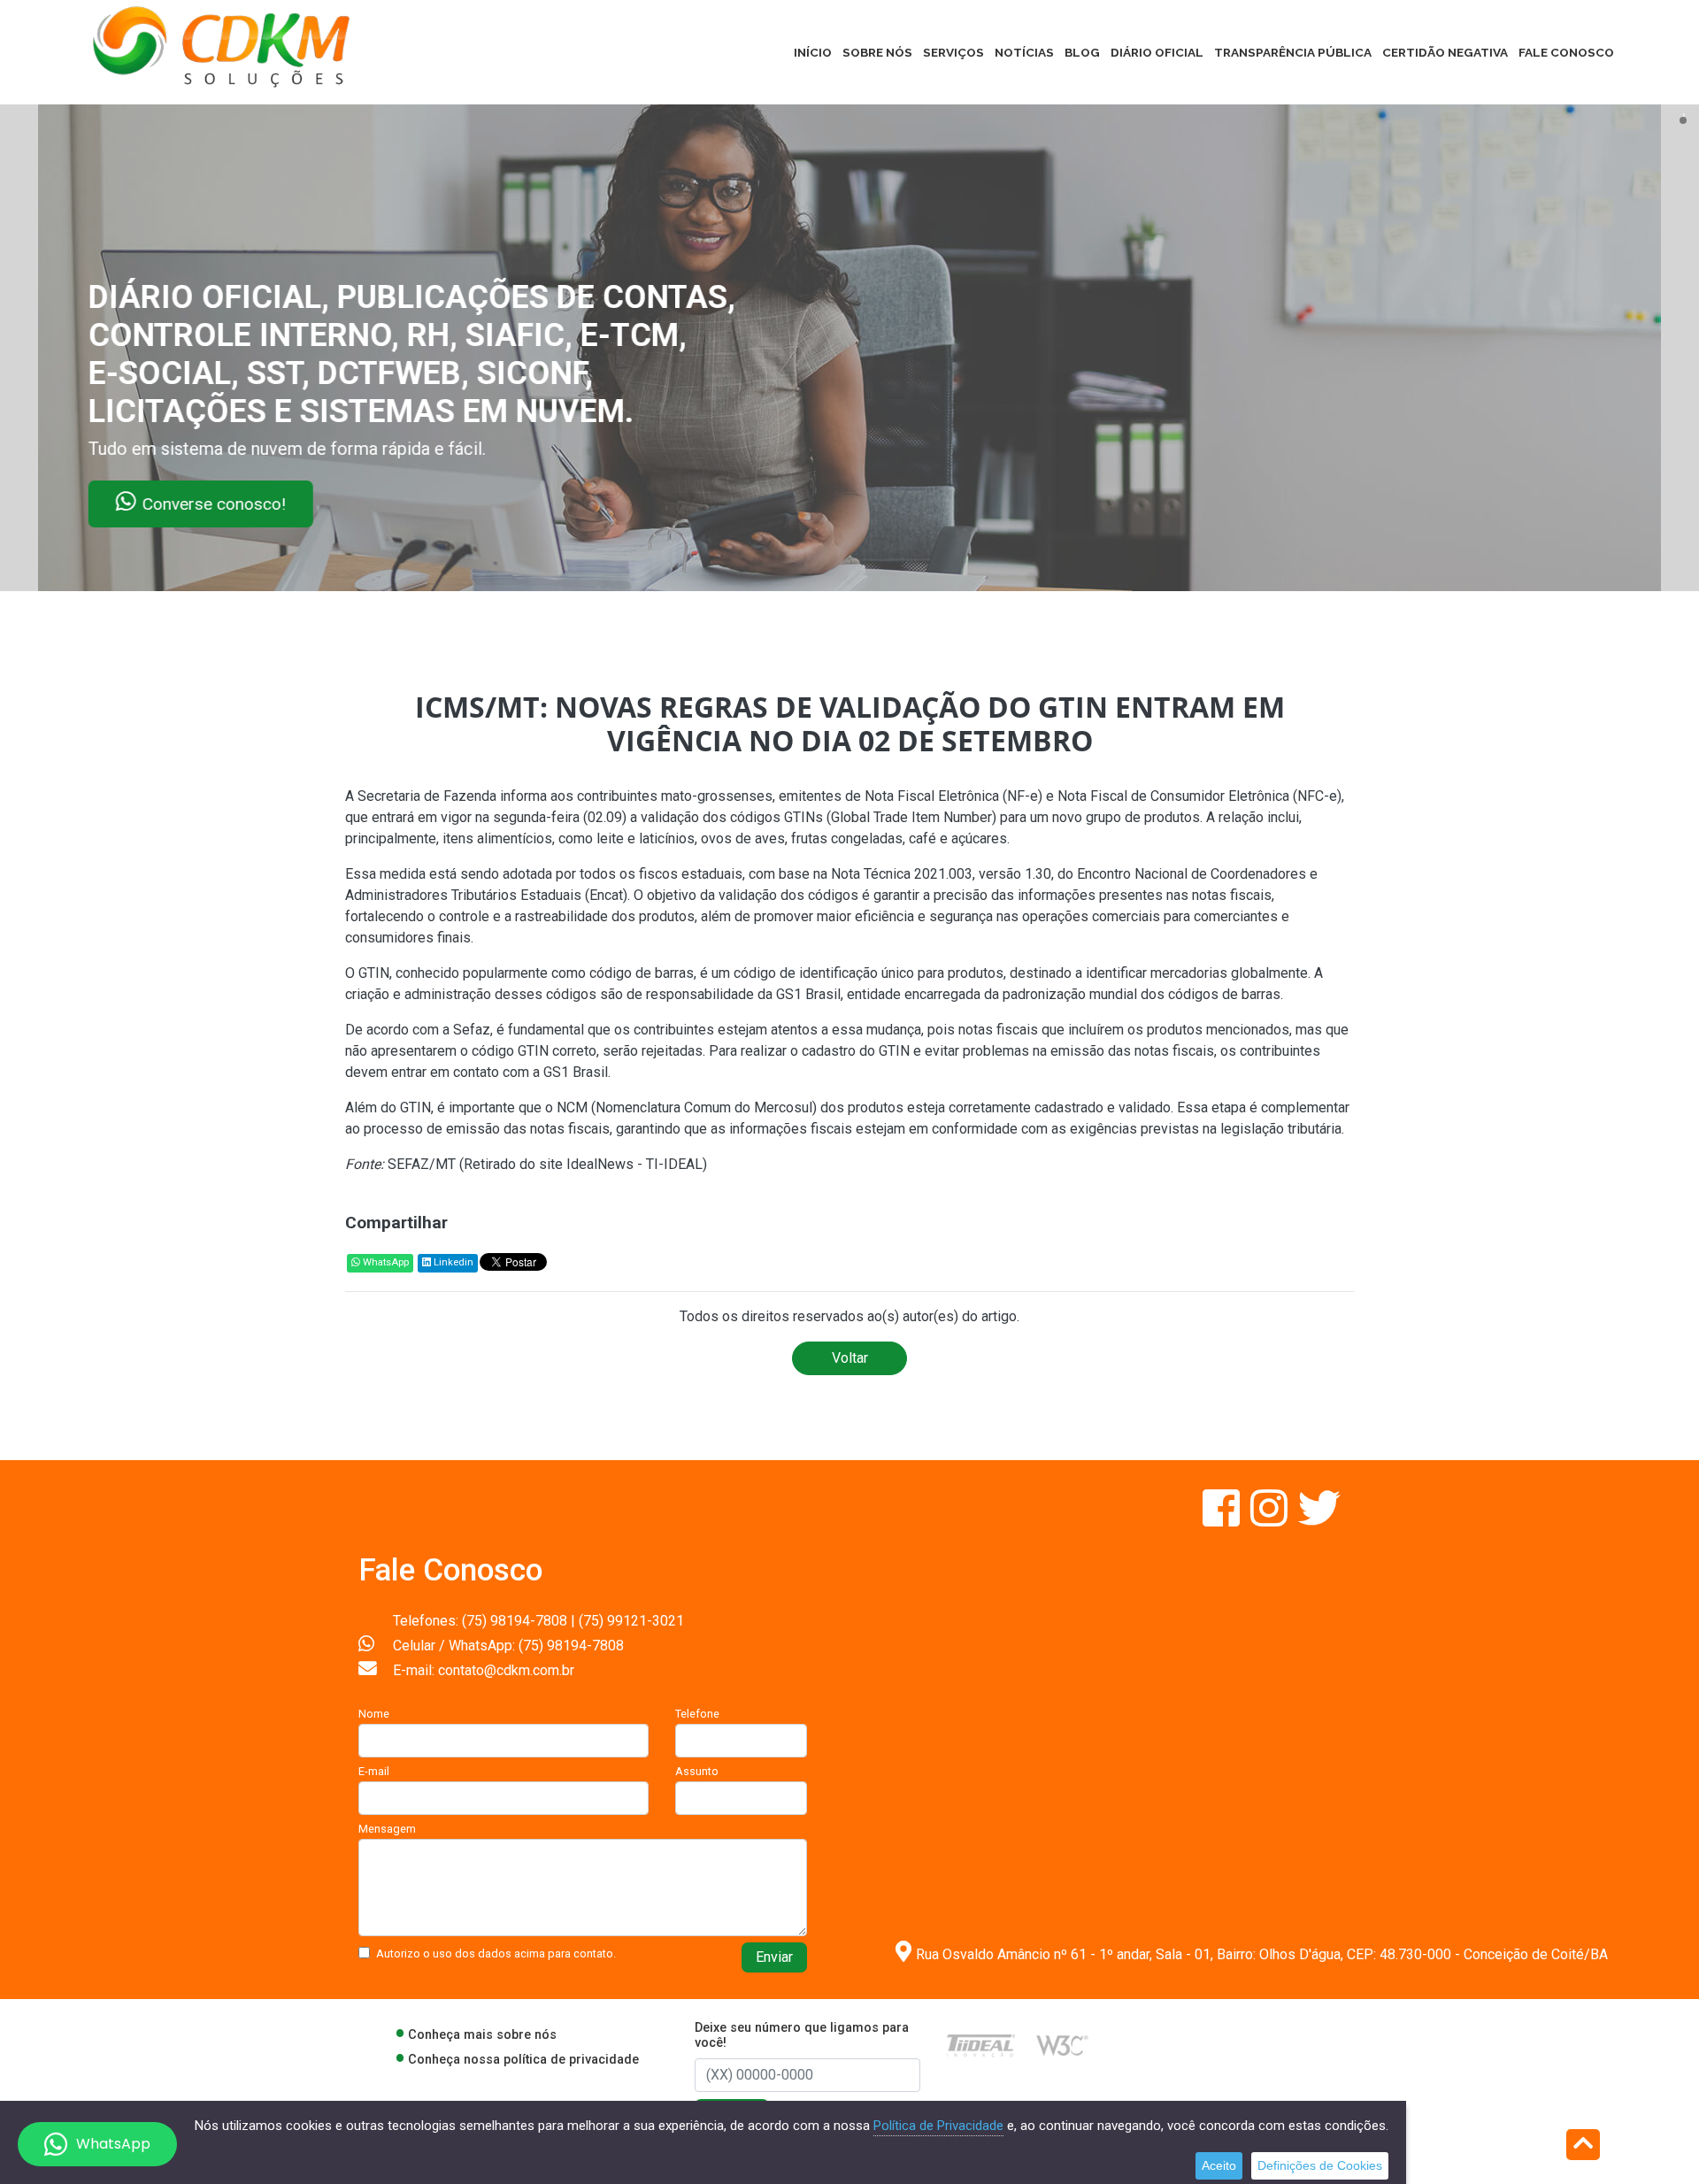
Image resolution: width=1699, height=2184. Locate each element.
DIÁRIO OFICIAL (1157, 52)
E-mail (374, 1771)
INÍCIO (813, 52)
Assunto (697, 1771)
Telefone (697, 1714)
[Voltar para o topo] (1583, 2146)
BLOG (1082, 52)
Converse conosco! (214, 504)
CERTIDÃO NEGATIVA (1445, 52)
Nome (374, 1714)
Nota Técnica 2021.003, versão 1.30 (941, 874)
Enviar (774, 1957)
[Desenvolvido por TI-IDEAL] (981, 2045)
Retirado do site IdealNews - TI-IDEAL (583, 1164)
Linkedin (452, 1262)
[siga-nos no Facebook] (1223, 1519)
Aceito (1219, 2165)
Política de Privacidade (938, 2126)
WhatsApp (384, 1262)
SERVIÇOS (953, 52)
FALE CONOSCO (1566, 52)
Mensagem (387, 1829)
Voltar (850, 1358)
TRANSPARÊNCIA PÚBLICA (1293, 52)
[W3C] (1062, 2045)
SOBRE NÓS (877, 52)
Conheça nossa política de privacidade (523, 2060)
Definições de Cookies (1320, 2165)
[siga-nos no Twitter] (1319, 1519)
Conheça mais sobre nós (482, 2035)
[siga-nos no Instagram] (1271, 1519)
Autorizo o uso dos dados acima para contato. (496, 1953)
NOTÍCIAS (1024, 52)
